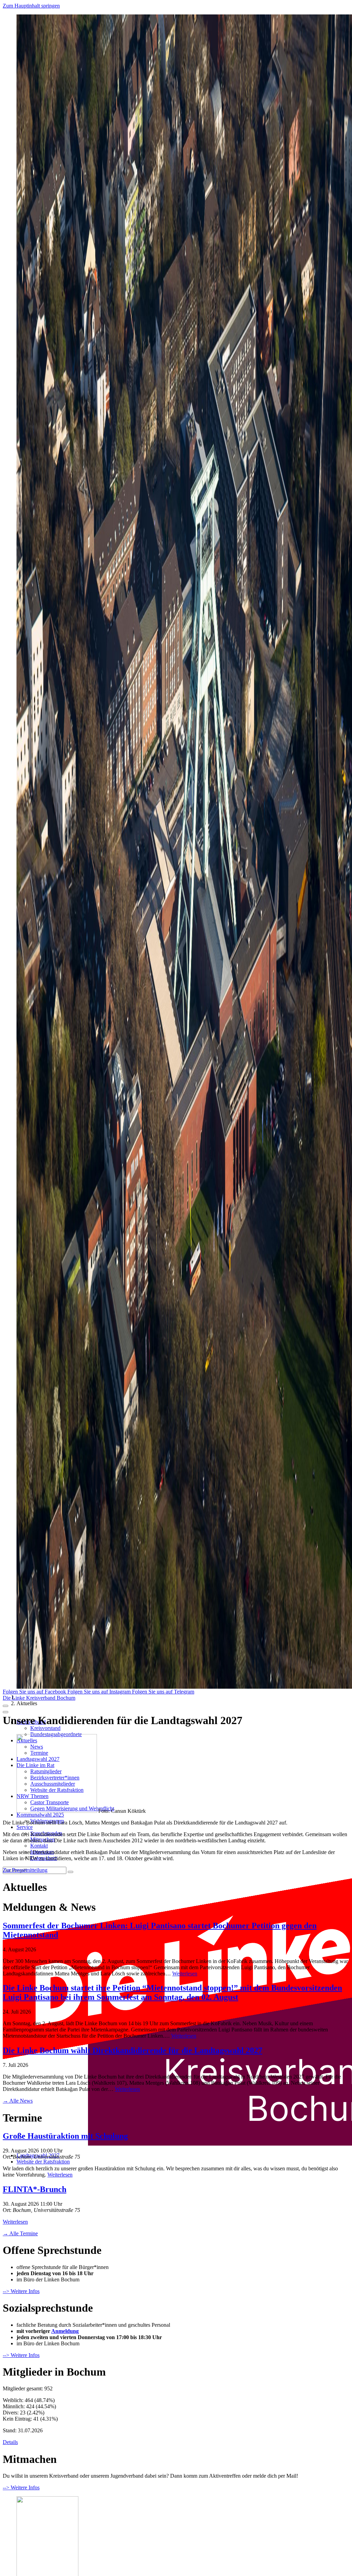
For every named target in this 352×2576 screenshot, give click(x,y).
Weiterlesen (185, 1974)
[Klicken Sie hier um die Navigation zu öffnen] (5, 1712)
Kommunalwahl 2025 (40, 1815)
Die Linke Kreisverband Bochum (39, 1698)
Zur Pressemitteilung (25, 1870)
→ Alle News (18, 2101)
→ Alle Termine (20, 2233)
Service (25, 1827)
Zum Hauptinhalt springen (31, 6)
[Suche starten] (70, 1872)
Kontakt (39, 1846)
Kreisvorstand (45, 1728)
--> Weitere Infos (21, 2291)
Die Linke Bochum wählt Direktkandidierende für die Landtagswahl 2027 (133, 2050)
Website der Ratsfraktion (43, 2162)
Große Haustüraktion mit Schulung (65, 2136)
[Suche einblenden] (5, 1706)
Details (10, 2442)
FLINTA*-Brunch (35, 2189)
